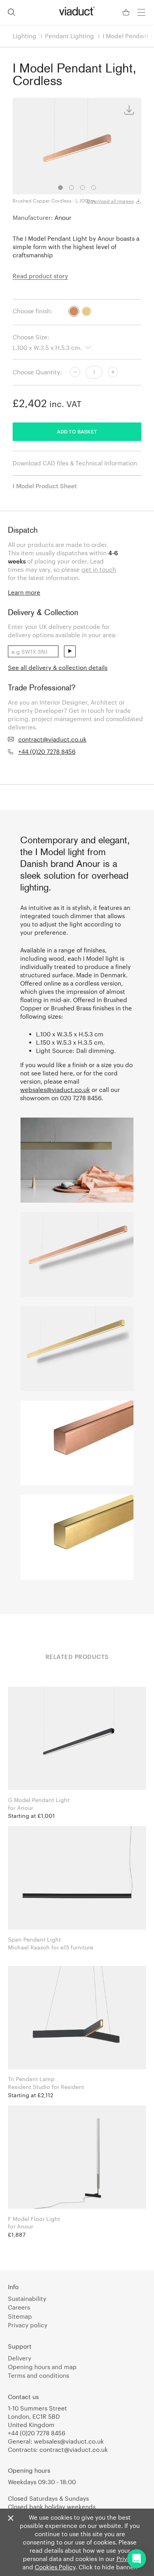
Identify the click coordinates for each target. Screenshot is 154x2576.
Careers (19, 2307)
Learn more (24, 592)
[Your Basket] (127, 12)
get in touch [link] (99, 569)
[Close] (11, 2518)
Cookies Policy (55, 2567)
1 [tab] (60, 188)
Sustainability (27, 2299)
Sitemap (20, 2316)
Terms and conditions (38, 2375)
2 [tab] (71, 188)
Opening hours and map (42, 2367)
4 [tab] (94, 188)
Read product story (40, 276)
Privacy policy (28, 2325)
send (70, 651)
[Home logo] (77, 11)
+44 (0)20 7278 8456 (47, 751)
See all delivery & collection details (58, 668)
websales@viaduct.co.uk (55, 1090)
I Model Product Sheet (45, 486)
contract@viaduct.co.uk (52, 739)
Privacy (127, 2559)
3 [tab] (83, 188)
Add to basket (77, 432)
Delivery (20, 2358)
